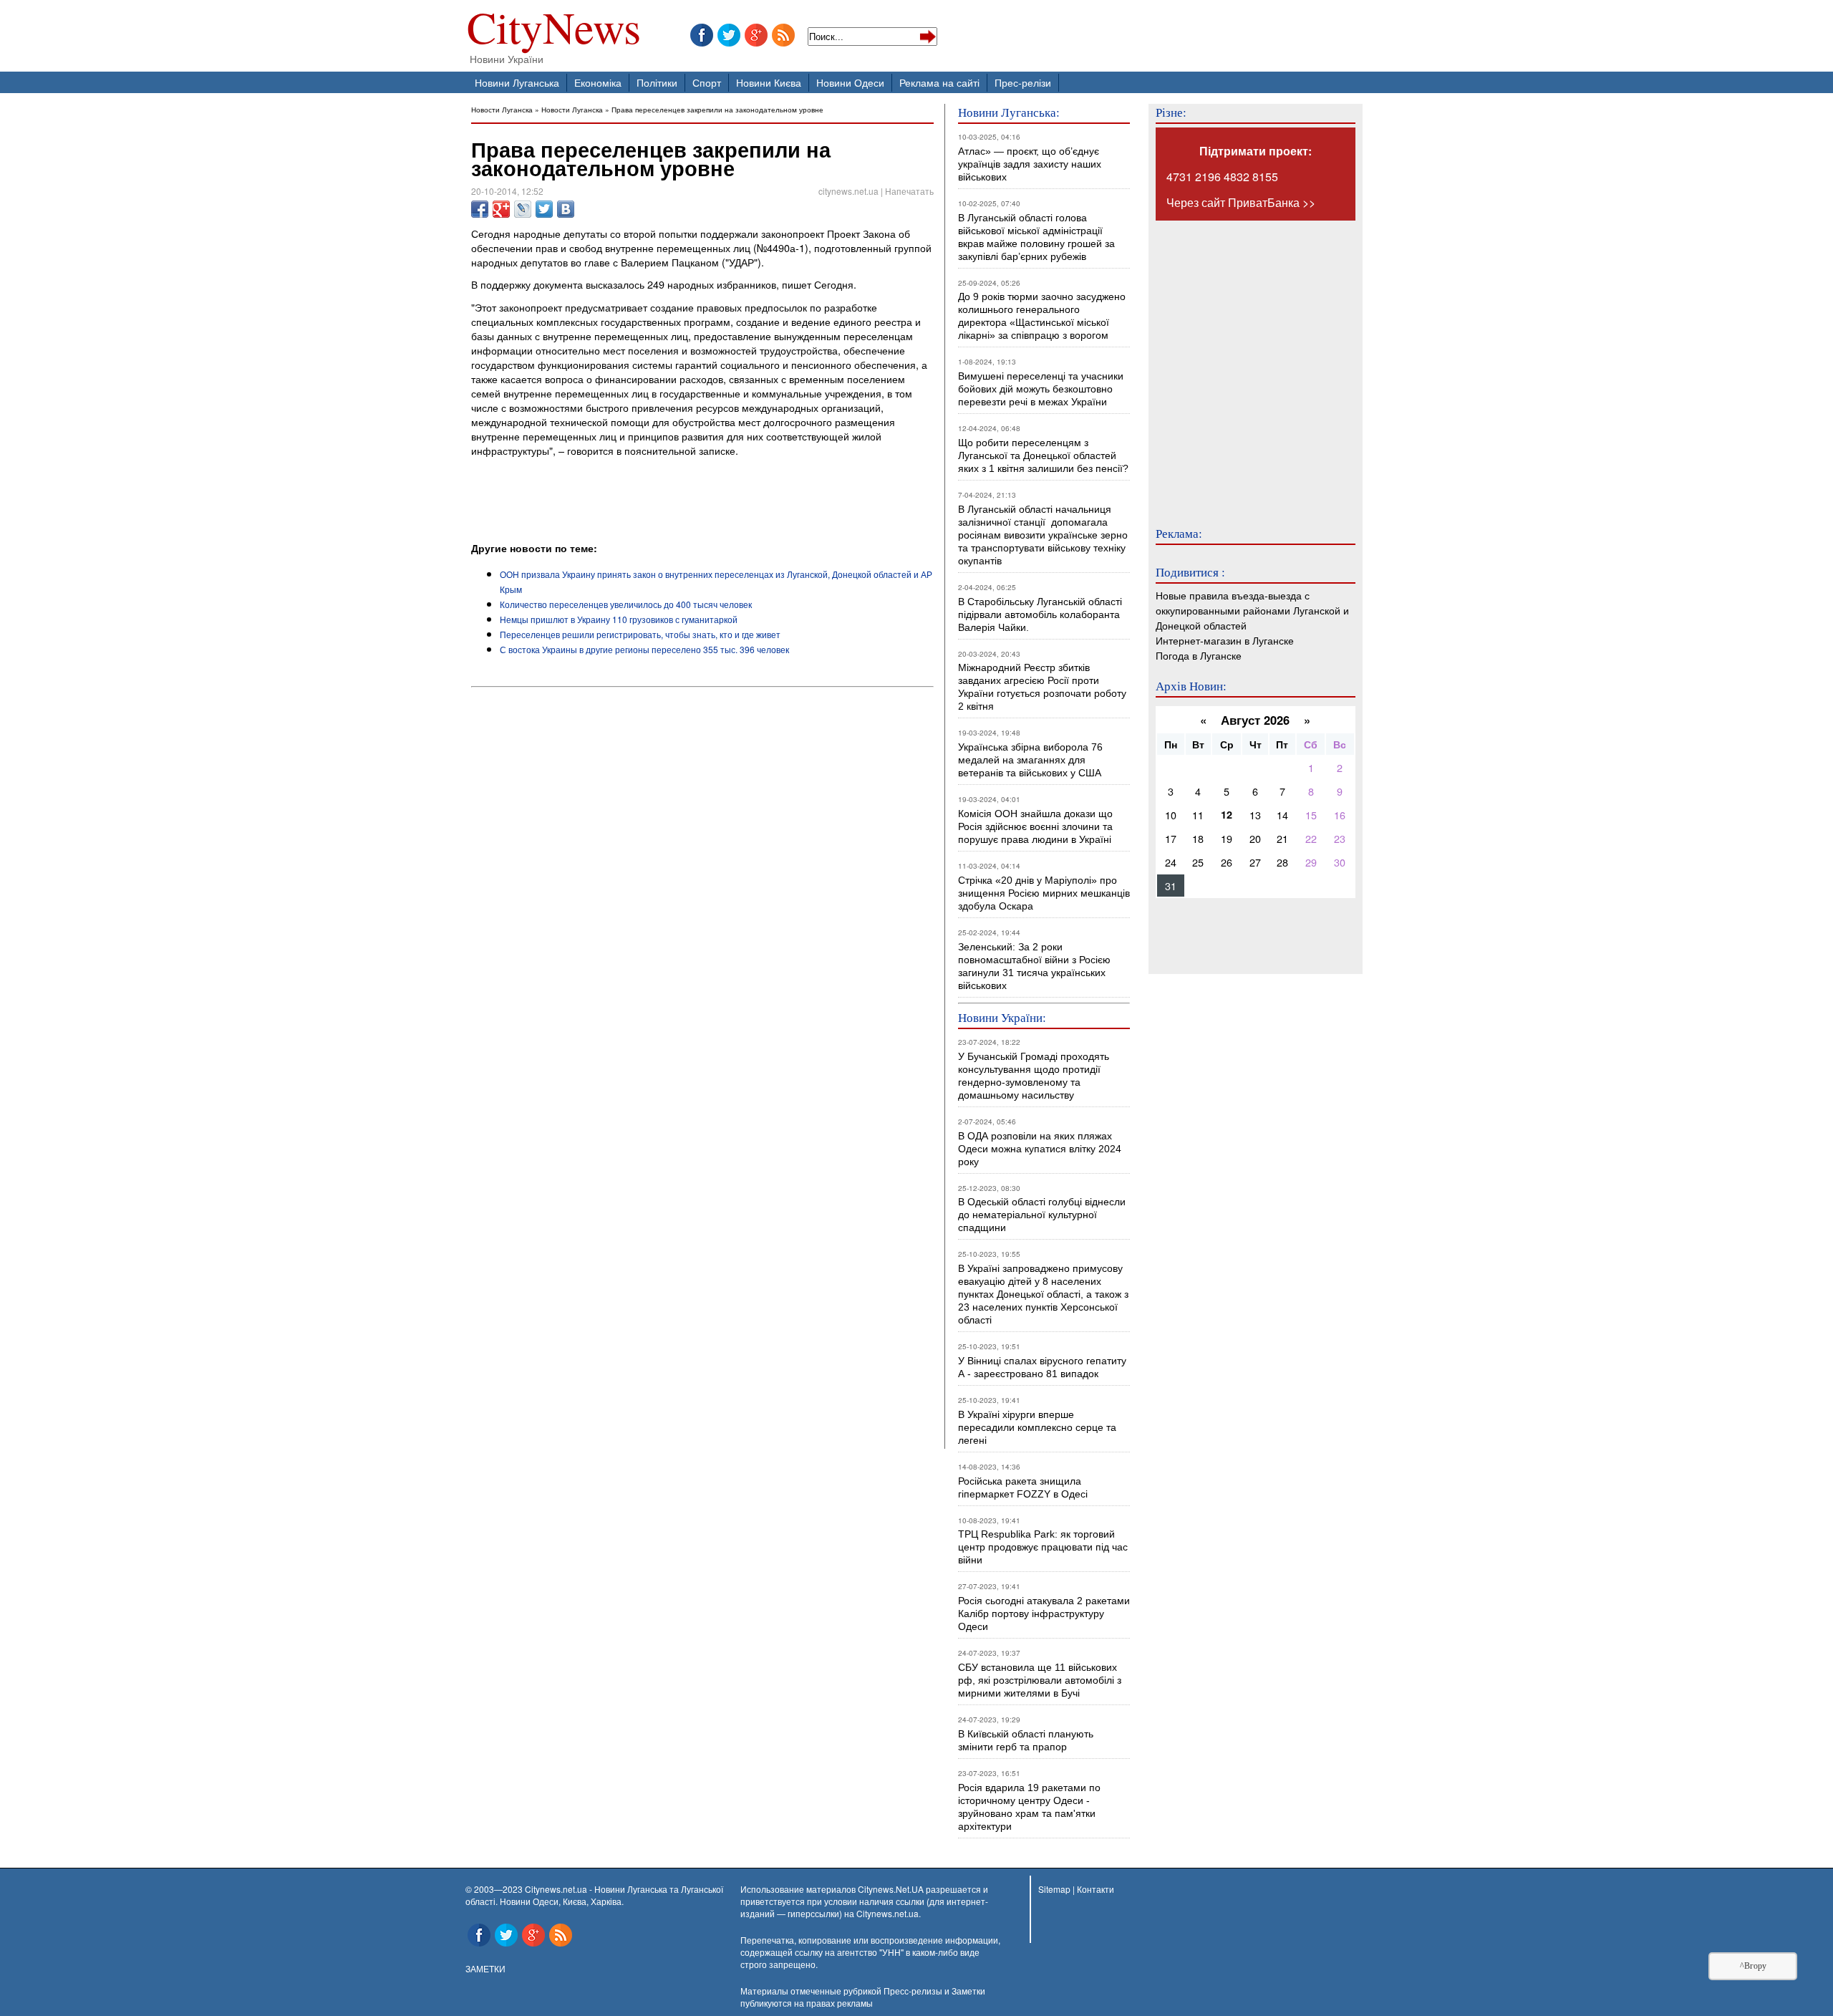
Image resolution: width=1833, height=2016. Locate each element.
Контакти (1096, 1889)
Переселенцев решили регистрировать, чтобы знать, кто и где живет (640, 634)
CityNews (554, 30)
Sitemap (1054, 1889)
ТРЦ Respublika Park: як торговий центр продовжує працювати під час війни (1043, 1547)
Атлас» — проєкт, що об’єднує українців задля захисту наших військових (1030, 164)
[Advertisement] (639, 501)
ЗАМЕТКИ (485, 1968)
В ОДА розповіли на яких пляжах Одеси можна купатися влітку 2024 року (1040, 1149)
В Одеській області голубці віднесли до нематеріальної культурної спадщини (1042, 1215)
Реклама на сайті (939, 82)
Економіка (598, 82)
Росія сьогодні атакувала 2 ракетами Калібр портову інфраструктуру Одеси (1044, 1614)
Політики (657, 82)
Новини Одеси (850, 82)
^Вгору (1753, 1966)
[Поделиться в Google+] (501, 209)
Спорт (707, 82)
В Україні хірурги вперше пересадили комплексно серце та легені (1037, 1427)
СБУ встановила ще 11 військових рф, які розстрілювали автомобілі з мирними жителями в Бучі (1040, 1680)
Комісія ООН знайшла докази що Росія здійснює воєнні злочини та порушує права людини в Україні (1035, 826)
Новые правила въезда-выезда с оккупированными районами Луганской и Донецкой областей (1252, 610)
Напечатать (909, 191)
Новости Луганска (502, 109)
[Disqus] (702, 887)
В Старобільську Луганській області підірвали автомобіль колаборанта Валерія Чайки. (1041, 614)
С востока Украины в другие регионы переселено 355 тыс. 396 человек (644, 649)
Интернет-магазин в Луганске (1225, 640)
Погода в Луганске (1199, 655)
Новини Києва (769, 82)
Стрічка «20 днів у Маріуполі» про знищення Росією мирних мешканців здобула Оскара (1044, 893)
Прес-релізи (1023, 82)
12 (1227, 814)
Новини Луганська (517, 82)
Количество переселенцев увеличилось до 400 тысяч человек (626, 604)
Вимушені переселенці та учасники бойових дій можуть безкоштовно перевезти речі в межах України (1041, 389)
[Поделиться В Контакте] (566, 209)
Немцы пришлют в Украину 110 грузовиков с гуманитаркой (619, 619)
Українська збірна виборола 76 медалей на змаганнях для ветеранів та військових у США (1030, 760)
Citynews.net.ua (888, 1913)
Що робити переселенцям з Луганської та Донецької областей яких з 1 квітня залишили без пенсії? (1043, 455)
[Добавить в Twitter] (544, 209)
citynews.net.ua (848, 191)
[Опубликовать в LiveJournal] (523, 209)
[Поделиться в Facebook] (480, 209)
